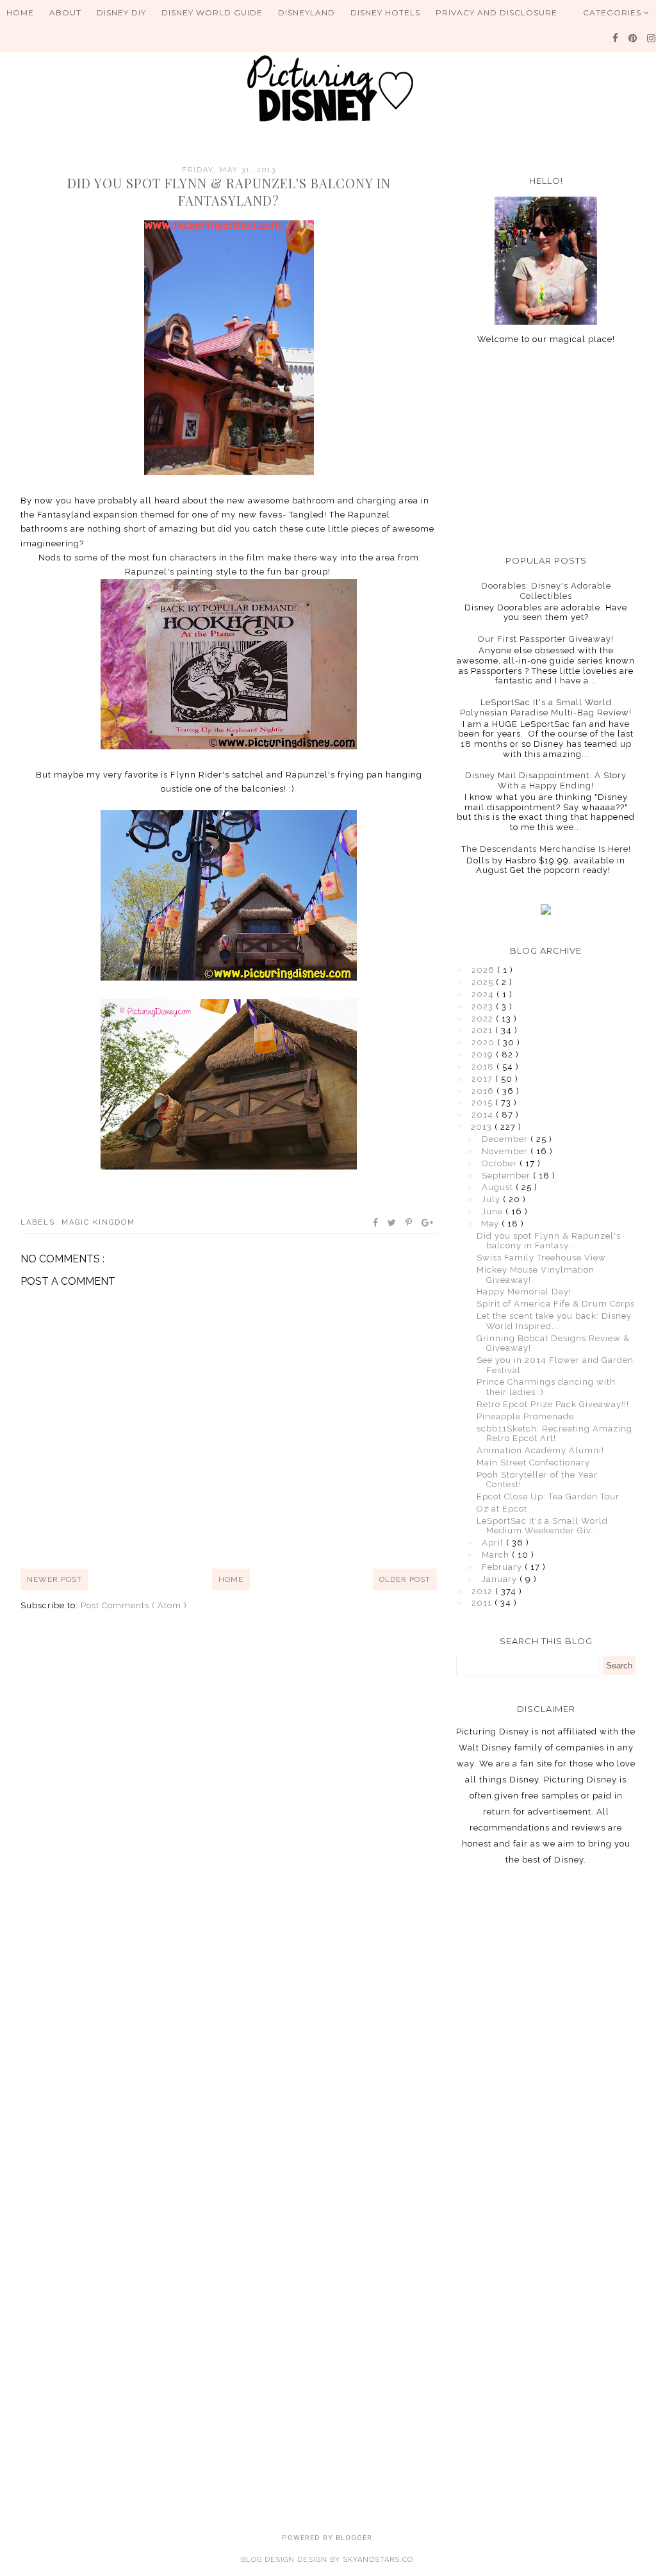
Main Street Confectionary (533, 1463)
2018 (484, 1067)
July (492, 1199)
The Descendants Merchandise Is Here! (546, 849)
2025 (484, 982)
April (494, 1543)
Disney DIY (121, 12)
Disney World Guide (212, 12)
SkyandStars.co (378, 2560)
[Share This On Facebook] (376, 1223)
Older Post (405, 1579)
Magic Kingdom (98, 1222)
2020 (484, 1042)
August (499, 1187)
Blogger (354, 2538)
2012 (483, 1591)
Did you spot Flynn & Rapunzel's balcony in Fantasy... (549, 1241)
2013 (483, 1127)
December (506, 1139)
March (497, 1555)
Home (20, 12)
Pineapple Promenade (525, 1416)
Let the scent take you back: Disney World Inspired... (554, 1321)
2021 (483, 1030)
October (501, 1163)
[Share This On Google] (428, 1223)
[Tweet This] (392, 1223)
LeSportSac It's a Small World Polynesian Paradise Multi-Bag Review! (546, 707)
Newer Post (54, 1579)
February (503, 1567)
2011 (483, 1603)
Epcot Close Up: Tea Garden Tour (548, 1496)
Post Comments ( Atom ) (134, 1605)
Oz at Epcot (502, 1509)
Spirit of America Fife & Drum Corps (556, 1304)
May (491, 1224)
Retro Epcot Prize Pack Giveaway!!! (553, 1404)
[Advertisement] (546, 450)
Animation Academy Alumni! (540, 1450)
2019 (484, 1055)
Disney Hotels (385, 12)
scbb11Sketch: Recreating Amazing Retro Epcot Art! (554, 1434)
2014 (484, 1115)
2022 (484, 1019)
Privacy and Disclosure (496, 12)
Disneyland (307, 12)
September (507, 1176)
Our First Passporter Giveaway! (546, 639)
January (501, 1579)
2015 (483, 1103)
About (65, 12)
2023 (484, 1007)
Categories (613, 12)
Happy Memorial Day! (524, 1292)
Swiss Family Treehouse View (541, 1258)
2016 (484, 1091)
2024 (484, 994)
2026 (484, 970)
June (494, 1211)
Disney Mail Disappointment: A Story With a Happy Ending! (546, 780)
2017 (483, 1079)
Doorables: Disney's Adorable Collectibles (546, 591)
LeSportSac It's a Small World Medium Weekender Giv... (542, 1526)
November (506, 1151)
